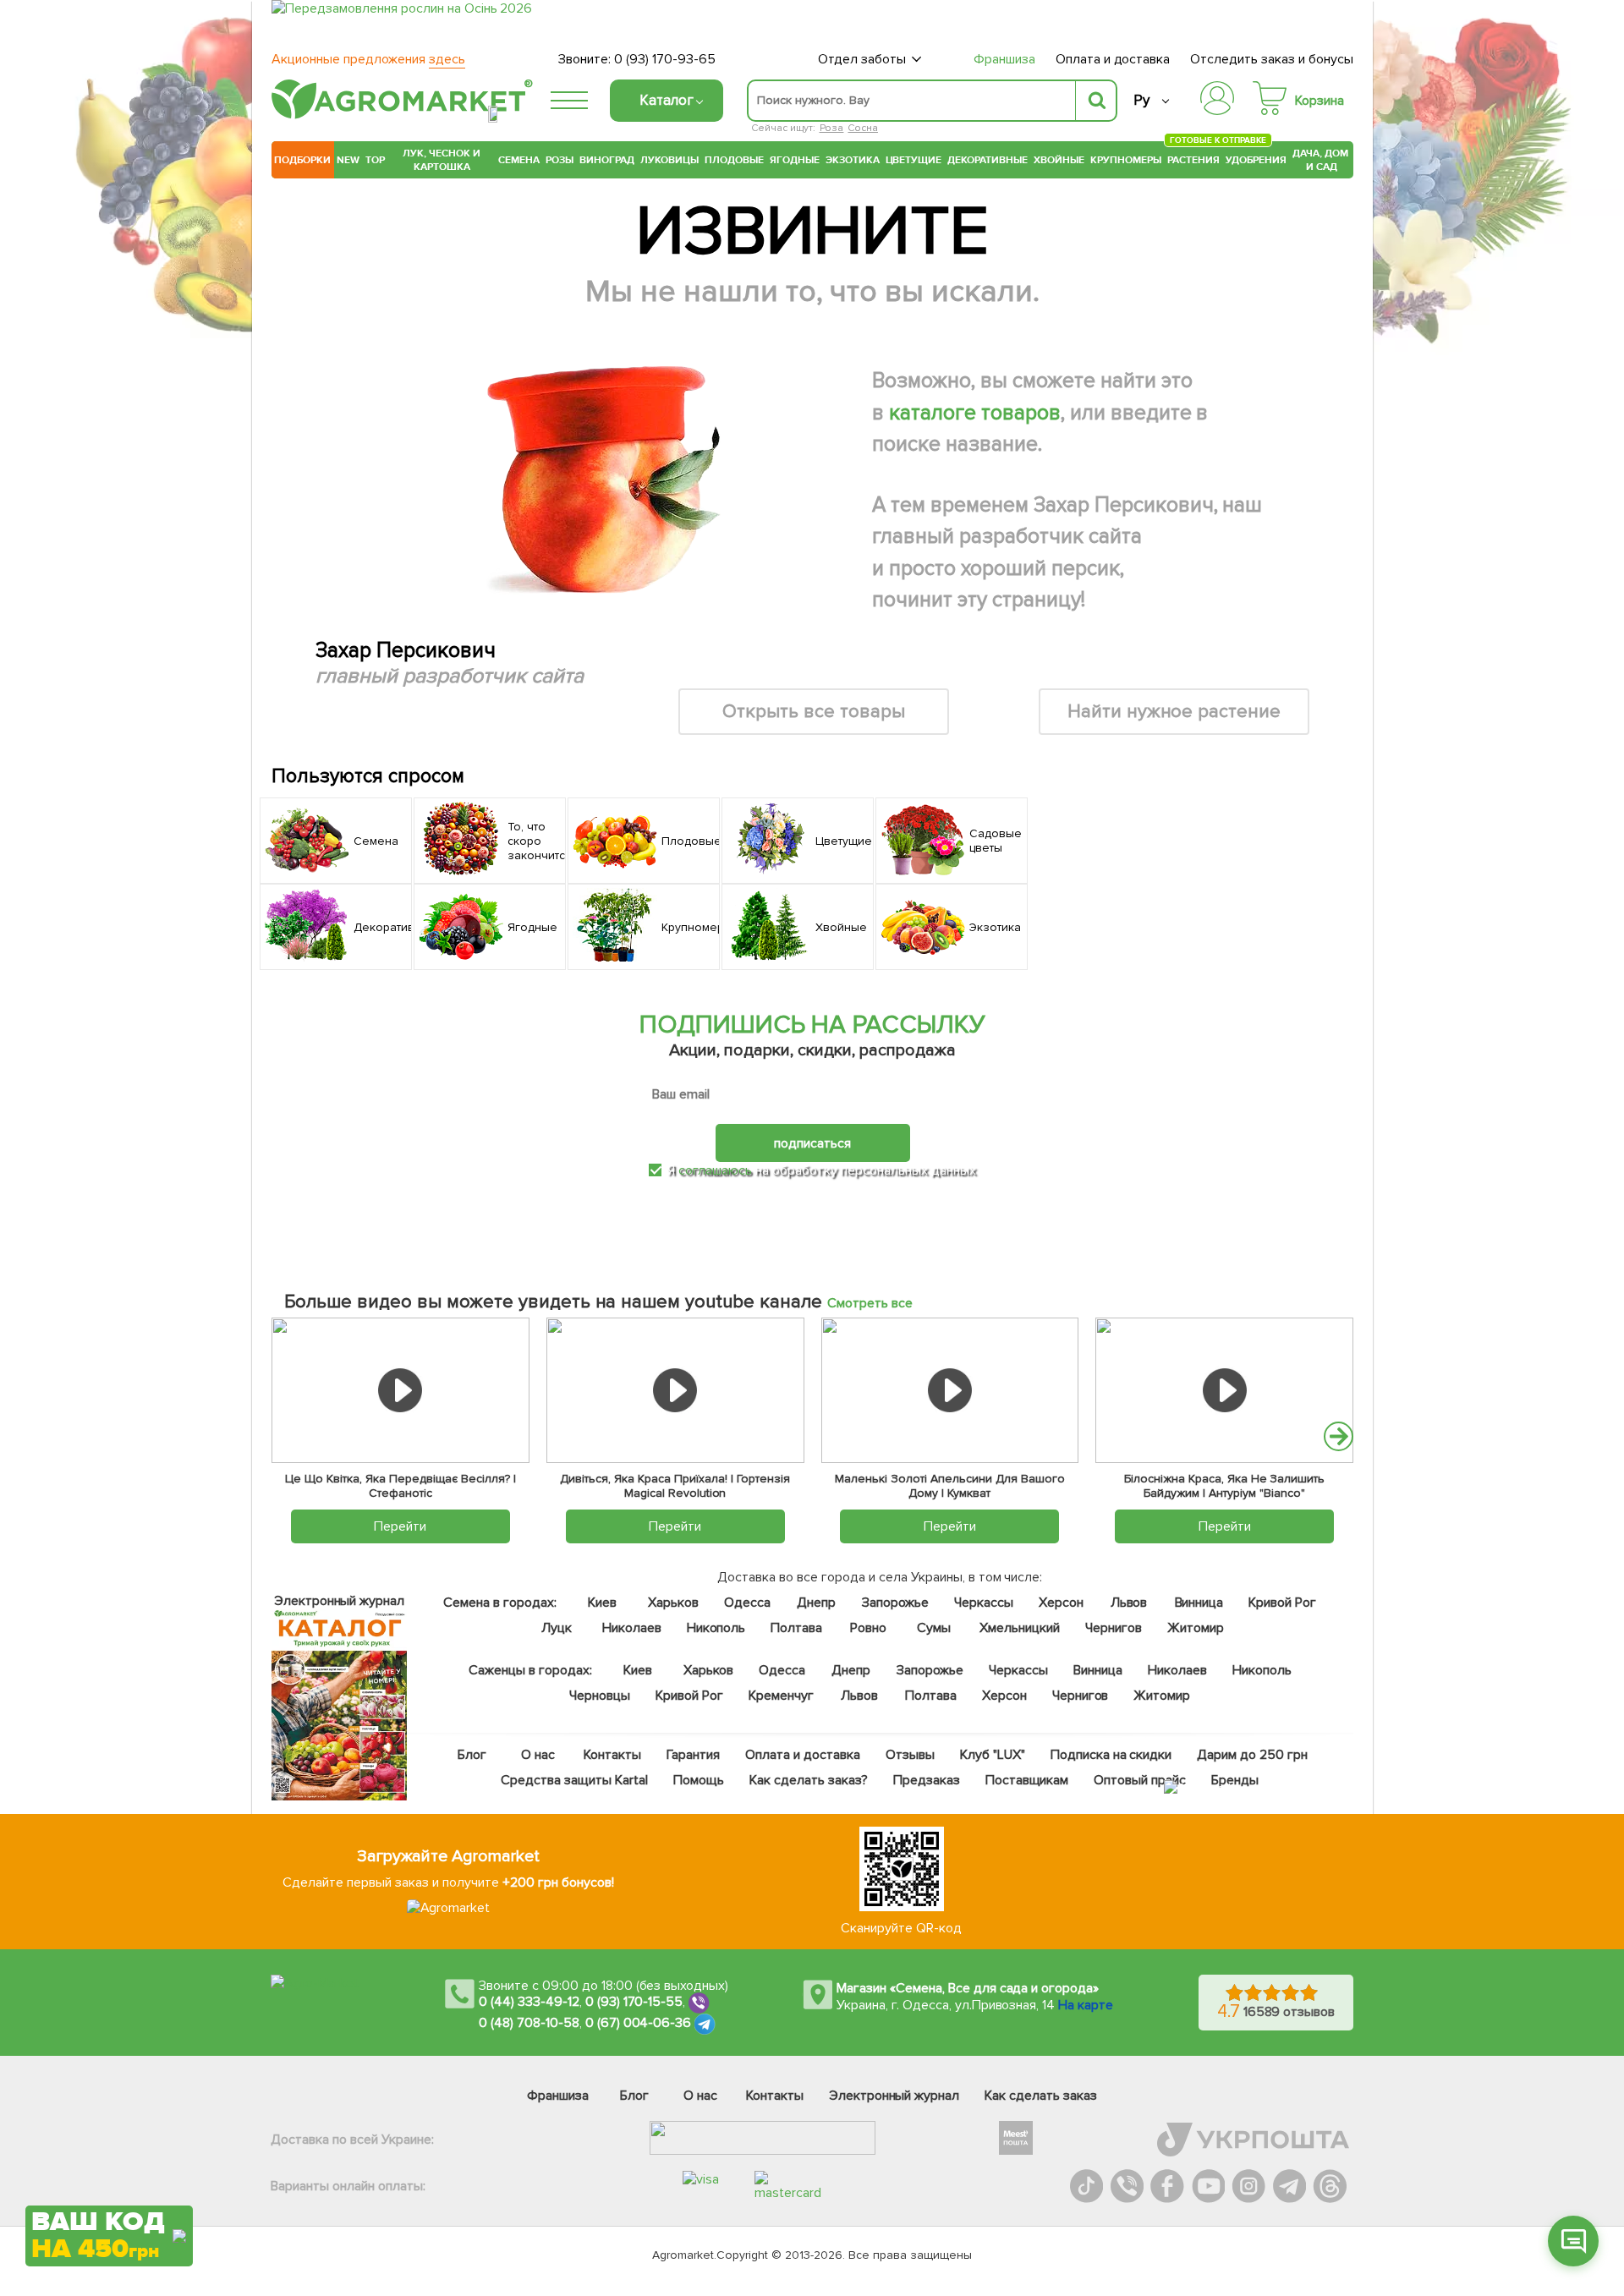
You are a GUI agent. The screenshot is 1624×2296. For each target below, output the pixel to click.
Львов (1129, 1603)
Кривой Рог (1283, 1603)
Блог (473, 1755)
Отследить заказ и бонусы (1272, 59)
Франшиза (1004, 59)
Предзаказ (927, 1780)
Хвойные (1059, 160)
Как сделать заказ (1041, 2096)
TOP (375, 160)
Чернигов (1114, 1628)
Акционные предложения (368, 59)
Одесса (747, 1603)
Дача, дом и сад (1322, 160)
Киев (602, 1603)
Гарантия (694, 1755)
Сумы (935, 1628)
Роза (832, 128)
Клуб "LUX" (993, 1755)
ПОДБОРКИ (302, 160)
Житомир (1196, 1628)
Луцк (557, 1628)
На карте (1086, 2005)
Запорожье (895, 1603)
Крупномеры (1126, 160)
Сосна (863, 128)
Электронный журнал (894, 2096)
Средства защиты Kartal (575, 1780)
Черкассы (984, 1603)
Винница (1199, 1603)
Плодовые (734, 160)
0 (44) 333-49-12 (529, 2002)
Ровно (868, 1628)
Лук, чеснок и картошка (442, 160)
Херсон (1061, 1603)
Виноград (607, 160)
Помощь (699, 1780)
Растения (1193, 158)
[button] (1339, 1436)
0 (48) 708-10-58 (529, 2023)
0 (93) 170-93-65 (665, 59)
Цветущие (914, 160)
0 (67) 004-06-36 (639, 2023)
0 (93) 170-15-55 (634, 2002)
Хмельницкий (1020, 1628)
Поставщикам (1027, 1780)
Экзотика (853, 160)
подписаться (812, 1143)
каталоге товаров (975, 413)
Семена (519, 160)
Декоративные (988, 160)
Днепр (816, 1603)
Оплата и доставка (1113, 59)
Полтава (797, 1628)
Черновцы (600, 1696)
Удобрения (1256, 160)
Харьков (673, 1603)
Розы (560, 160)
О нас (539, 1755)
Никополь (716, 1628)
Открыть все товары (814, 712)
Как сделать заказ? (809, 1780)
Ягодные (795, 160)
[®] (398, 116)
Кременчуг (781, 1696)
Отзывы (910, 1755)
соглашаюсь (715, 1170)
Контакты (613, 1755)
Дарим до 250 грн (1253, 1755)
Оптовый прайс (1141, 1780)
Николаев (632, 1628)
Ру (1141, 100)
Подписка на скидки (1111, 1755)
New (348, 160)
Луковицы (669, 160)
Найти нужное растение (1174, 712)
